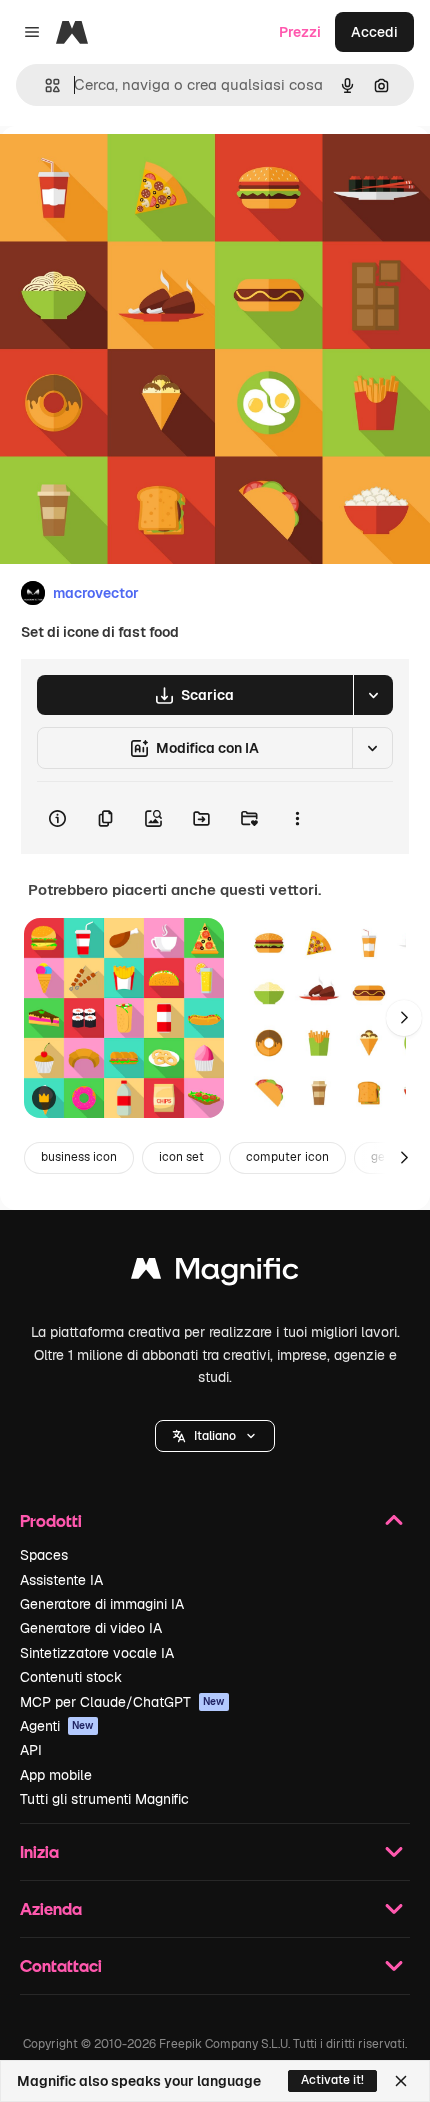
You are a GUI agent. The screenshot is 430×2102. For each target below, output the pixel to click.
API (31, 1750)
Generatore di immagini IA (102, 1604)
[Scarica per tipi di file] (373, 695)
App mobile (56, 1775)
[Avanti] (404, 1018)
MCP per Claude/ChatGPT (122, 1702)
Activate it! (332, 2080)
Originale (132, 171)
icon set (181, 1157)
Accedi (374, 32)
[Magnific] (215, 1273)
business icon (79, 1157)
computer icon (287, 1157)
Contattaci (61, 1965)
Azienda (51, 1908)
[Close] (401, 2081)
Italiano (215, 1436)
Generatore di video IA (91, 1628)
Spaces (44, 1555)
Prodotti (51, 1520)
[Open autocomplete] (44, 85)
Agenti (57, 1726)
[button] (215, 1436)
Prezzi (300, 32)
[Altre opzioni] (297, 818)
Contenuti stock (71, 1677)
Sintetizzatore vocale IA (97, 1653)
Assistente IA (61, 1580)
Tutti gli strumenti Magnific (104, 1799)
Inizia (39, 1851)
